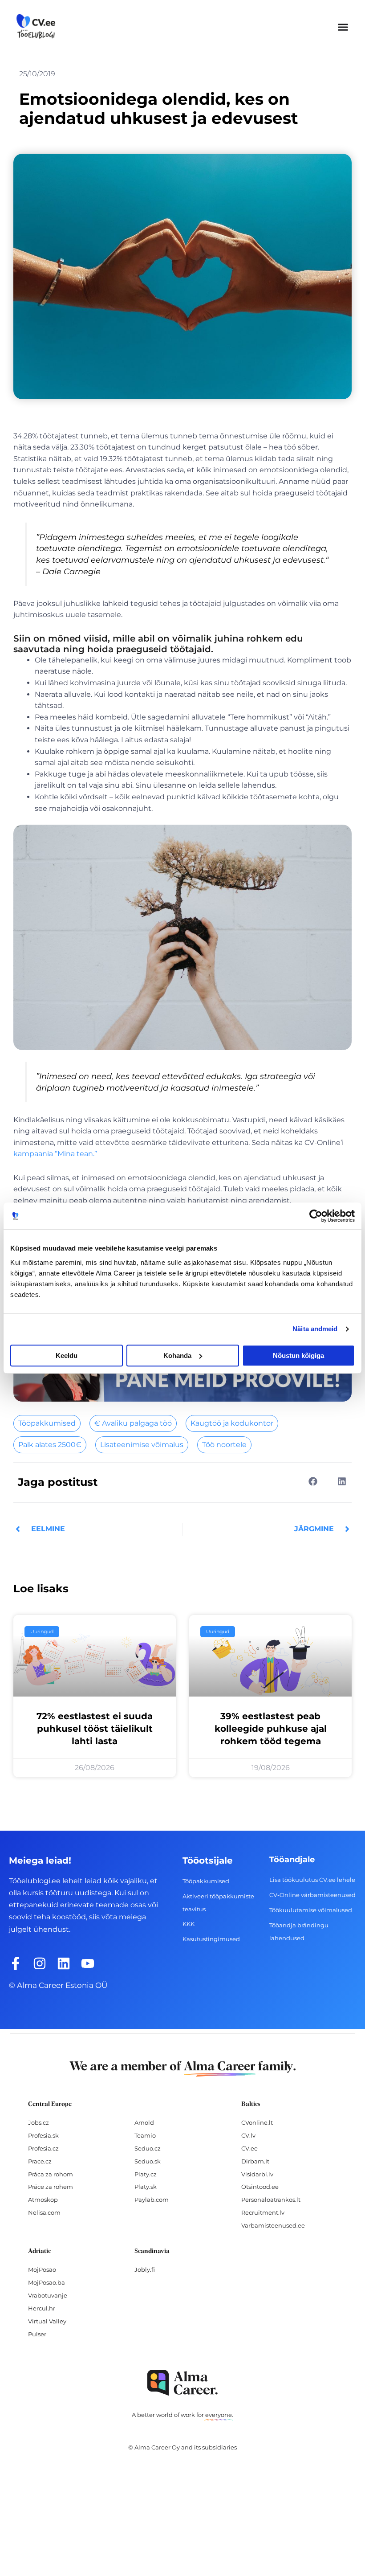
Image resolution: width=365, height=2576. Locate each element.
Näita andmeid (315, 1329)
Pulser (37, 2334)
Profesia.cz (43, 2148)
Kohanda (177, 1355)
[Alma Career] (182, 2383)
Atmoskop (43, 2200)
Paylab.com (152, 2200)
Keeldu (67, 1355)
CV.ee (249, 2148)
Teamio (145, 2135)
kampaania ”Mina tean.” (55, 1154)
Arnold (144, 2122)
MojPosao (42, 2269)
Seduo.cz (148, 2148)
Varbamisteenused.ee (273, 2225)
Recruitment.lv (263, 2212)
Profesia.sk (43, 2135)
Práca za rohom (51, 2174)
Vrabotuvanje (48, 2295)
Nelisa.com (44, 2212)
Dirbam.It (255, 2161)
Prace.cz (40, 2161)
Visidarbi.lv (257, 2174)
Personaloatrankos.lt (271, 2200)
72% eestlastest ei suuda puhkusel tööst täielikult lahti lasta (95, 1729)
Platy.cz (146, 2174)
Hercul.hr (42, 2308)
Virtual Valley (47, 2321)
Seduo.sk (148, 2161)
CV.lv (248, 2135)
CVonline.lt (257, 2122)
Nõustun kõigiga (298, 1355)
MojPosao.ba (47, 2282)
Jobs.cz (39, 2122)
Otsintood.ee (260, 2187)
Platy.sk (146, 2187)
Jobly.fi (145, 2269)
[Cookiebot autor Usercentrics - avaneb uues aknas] (316, 1216)
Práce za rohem (51, 2187)
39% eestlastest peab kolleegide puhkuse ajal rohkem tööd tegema (271, 1729)
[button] (343, 27)
